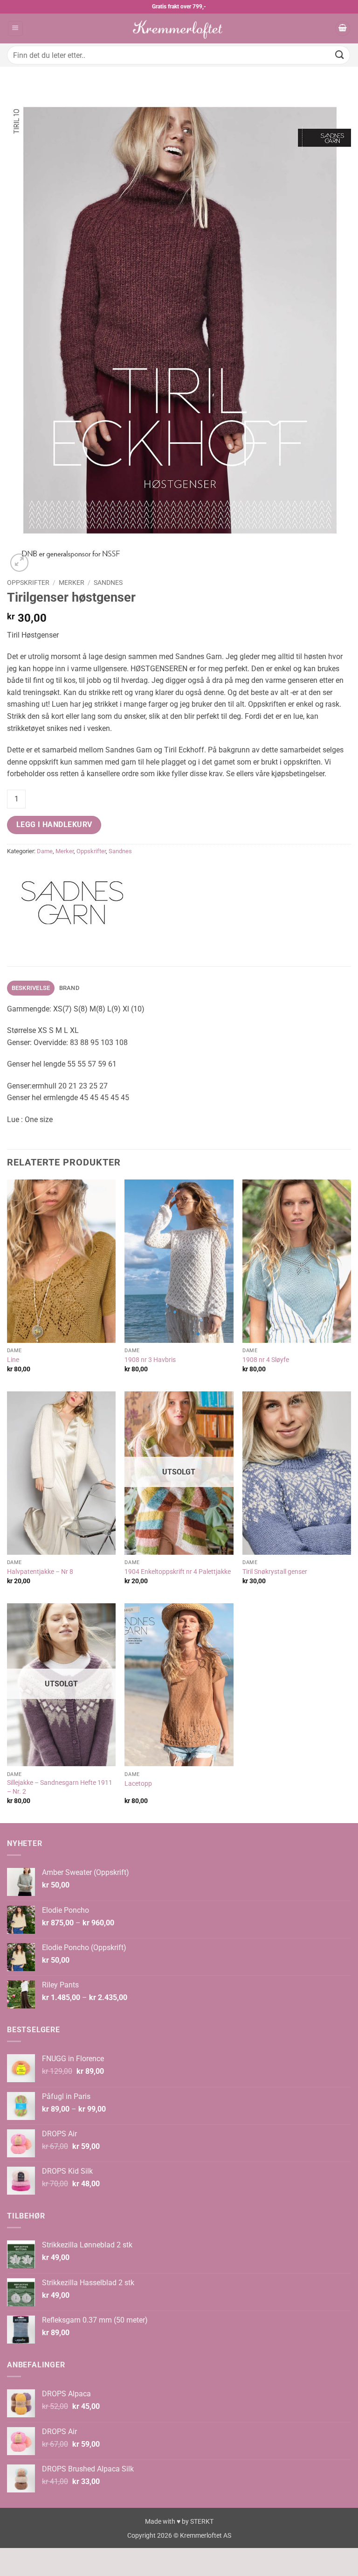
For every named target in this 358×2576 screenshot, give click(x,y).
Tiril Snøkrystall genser (275, 1572)
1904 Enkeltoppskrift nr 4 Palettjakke (178, 1572)
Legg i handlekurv (54, 825)
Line (13, 1360)
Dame (45, 851)
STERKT (202, 2522)
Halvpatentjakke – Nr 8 (40, 1572)
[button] (15, 29)
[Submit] (340, 55)
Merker (72, 583)
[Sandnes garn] (72, 903)
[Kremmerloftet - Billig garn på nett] (179, 28)
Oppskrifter (28, 583)
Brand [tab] (69, 988)
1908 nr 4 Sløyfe (266, 1360)
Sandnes (108, 583)
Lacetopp (138, 1784)
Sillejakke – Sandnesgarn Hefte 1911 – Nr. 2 (60, 1787)
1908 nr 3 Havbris (150, 1360)
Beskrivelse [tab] (31, 988)
